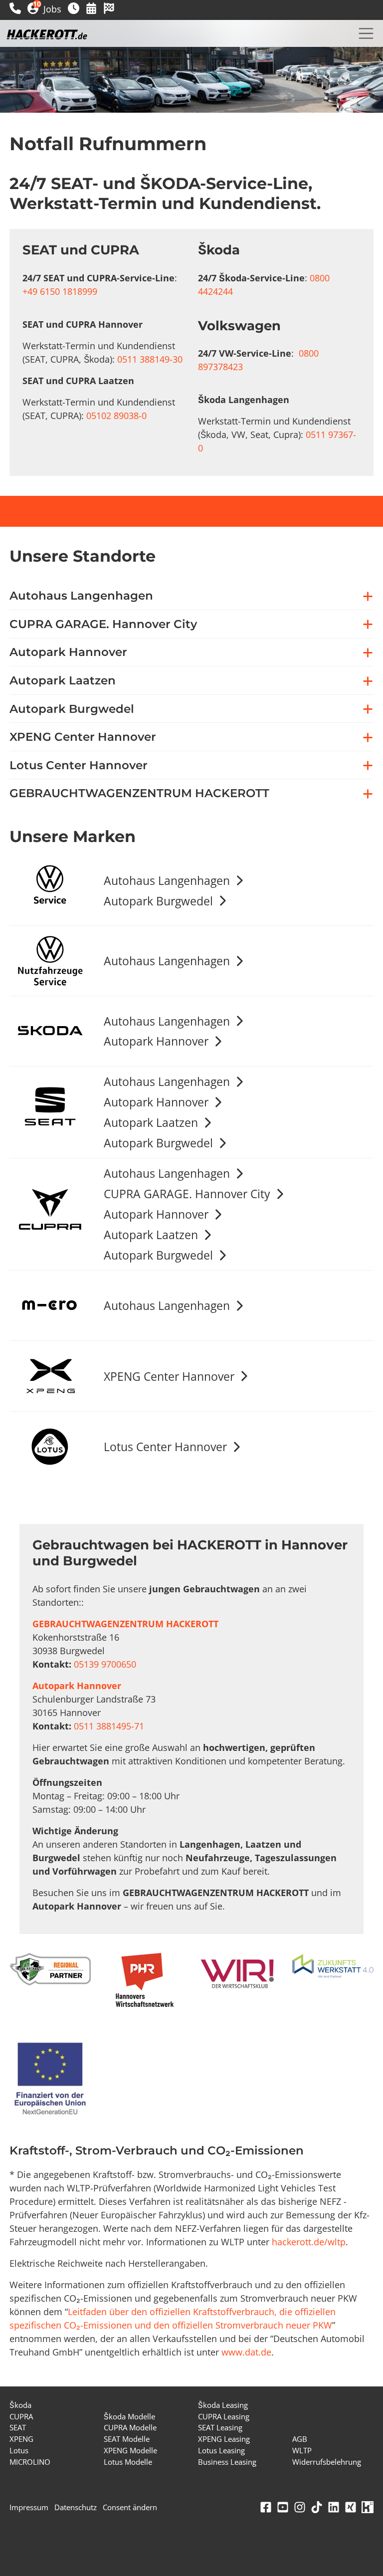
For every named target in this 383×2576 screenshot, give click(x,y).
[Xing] (351, 2507)
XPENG (21, 2439)
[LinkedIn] (334, 2507)
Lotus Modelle (128, 2462)
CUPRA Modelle (130, 2427)
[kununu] (368, 2507)
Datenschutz (76, 2507)
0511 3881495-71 (109, 1726)
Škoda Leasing (223, 2405)
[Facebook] (266, 2507)
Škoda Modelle (129, 2416)
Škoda (20, 2405)
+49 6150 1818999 (60, 291)
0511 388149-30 (150, 359)
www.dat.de (246, 2352)
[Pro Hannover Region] (145, 1980)
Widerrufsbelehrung (327, 2462)
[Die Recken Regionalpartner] (50, 1969)
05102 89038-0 (116, 416)
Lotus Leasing (221, 2450)
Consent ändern (130, 2507)
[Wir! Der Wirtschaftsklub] (239, 1974)
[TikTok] (317, 2507)
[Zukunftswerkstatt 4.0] (333, 1967)
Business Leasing (227, 2462)
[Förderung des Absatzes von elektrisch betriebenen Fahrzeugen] (50, 2080)
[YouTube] (283, 2507)
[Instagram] (300, 2507)
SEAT (18, 2427)
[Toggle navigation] (366, 33)
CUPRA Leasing (224, 2416)
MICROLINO (30, 2462)
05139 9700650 (105, 1664)
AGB (300, 2439)
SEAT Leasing (220, 2427)
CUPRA (21, 2416)
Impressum (29, 2507)
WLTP (302, 2450)
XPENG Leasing (224, 2439)
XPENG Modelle (130, 2450)
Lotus (19, 2450)
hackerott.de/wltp (309, 2242)
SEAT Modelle (127, 2439)
